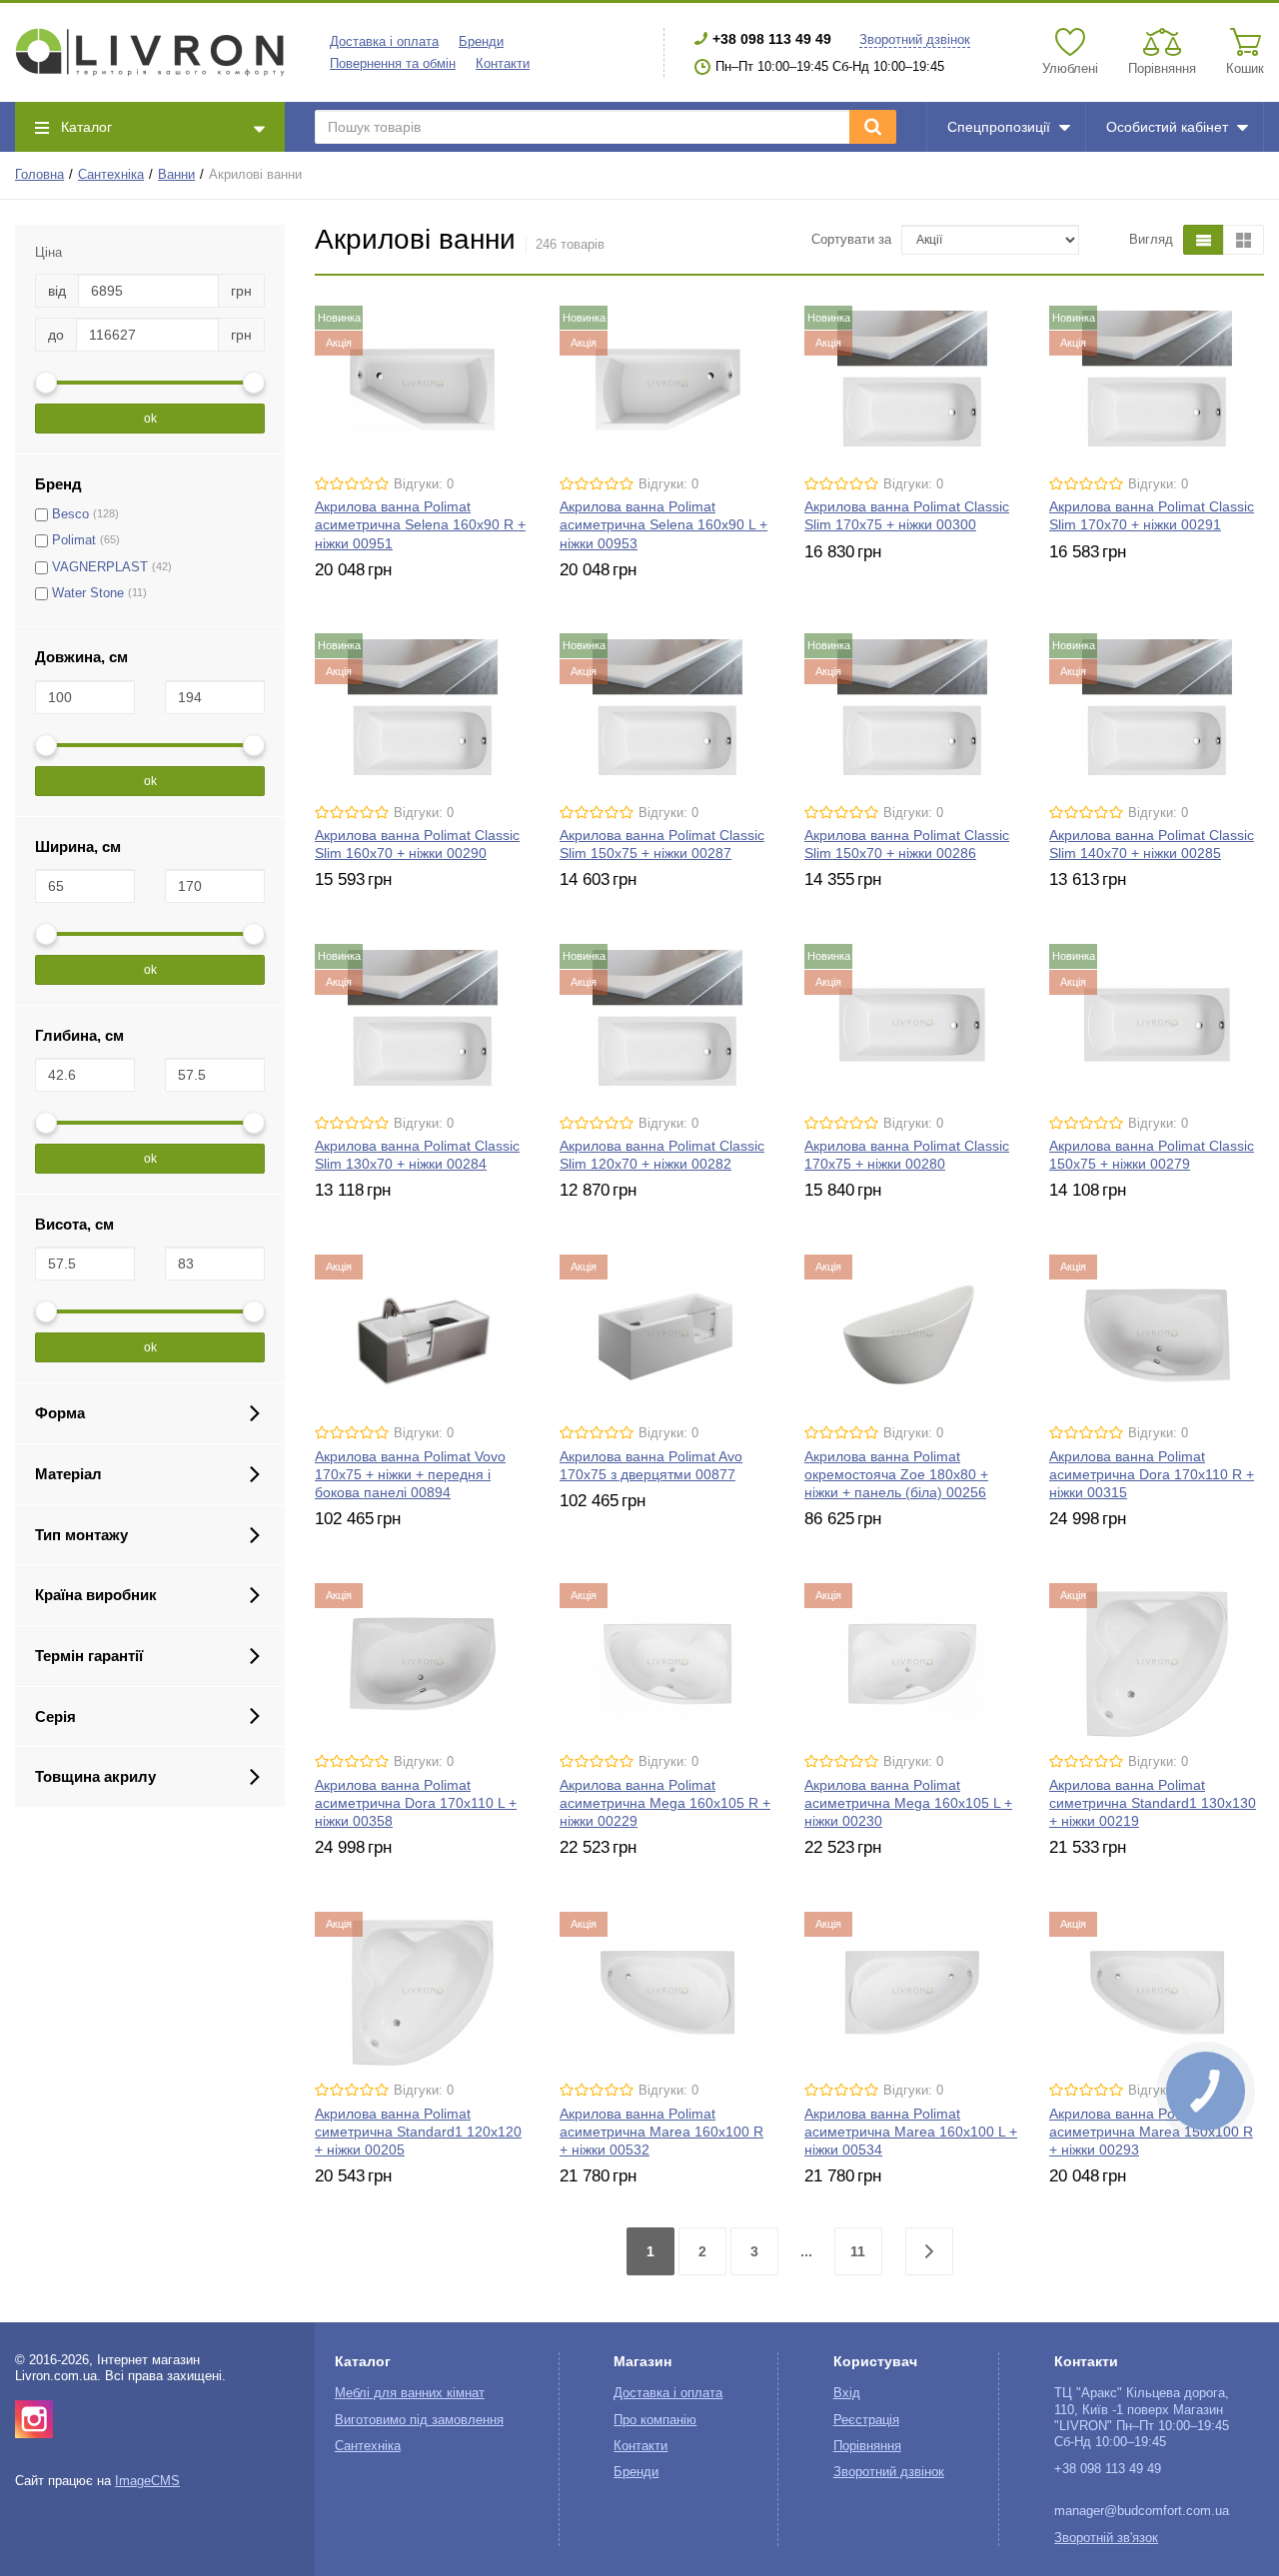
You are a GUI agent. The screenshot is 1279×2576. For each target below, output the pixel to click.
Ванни (176, 175)
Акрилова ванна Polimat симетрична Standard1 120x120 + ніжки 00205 (418, 2132)
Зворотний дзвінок (915, 40)
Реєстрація (866, 2420)
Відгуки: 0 (424, 484)
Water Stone (88, 593)
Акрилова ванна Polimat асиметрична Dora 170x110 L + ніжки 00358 (416, 1803)
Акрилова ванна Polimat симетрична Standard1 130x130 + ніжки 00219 (1153, 1803)
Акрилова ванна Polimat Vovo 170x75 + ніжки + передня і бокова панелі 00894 (410, 1474)
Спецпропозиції (999, 127)
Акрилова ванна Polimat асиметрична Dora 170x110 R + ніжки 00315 (1152, 1474)
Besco (70, 514)
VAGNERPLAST (100, 567)
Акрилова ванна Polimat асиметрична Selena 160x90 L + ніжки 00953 (663, 524)
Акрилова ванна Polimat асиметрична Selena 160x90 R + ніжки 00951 (420, 524)
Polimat (74, 540)
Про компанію (655, 2420)
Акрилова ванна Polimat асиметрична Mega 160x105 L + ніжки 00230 (908, 1803)
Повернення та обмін (393, 64)
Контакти (503, 64)
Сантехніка (111, 175)
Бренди (481, 42)
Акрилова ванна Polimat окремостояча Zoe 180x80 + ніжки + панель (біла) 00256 (896, 1474)
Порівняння (867, 2446)
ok (150, 419)
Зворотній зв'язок (1106, 2538)
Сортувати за (851, 240)
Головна (39, 175)
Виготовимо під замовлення (419, 2420)
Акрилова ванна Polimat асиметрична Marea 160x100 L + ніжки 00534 (911, 2132)
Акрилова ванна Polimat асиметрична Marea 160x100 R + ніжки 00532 (661, 2132)
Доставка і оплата (384, 42)
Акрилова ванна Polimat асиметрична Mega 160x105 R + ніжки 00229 (665, 1803)
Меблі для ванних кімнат (410, 2393)
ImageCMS (147, 2481)
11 (858, 2251)
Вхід (847, 2393)
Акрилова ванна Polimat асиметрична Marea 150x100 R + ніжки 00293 (1151, 2132)
